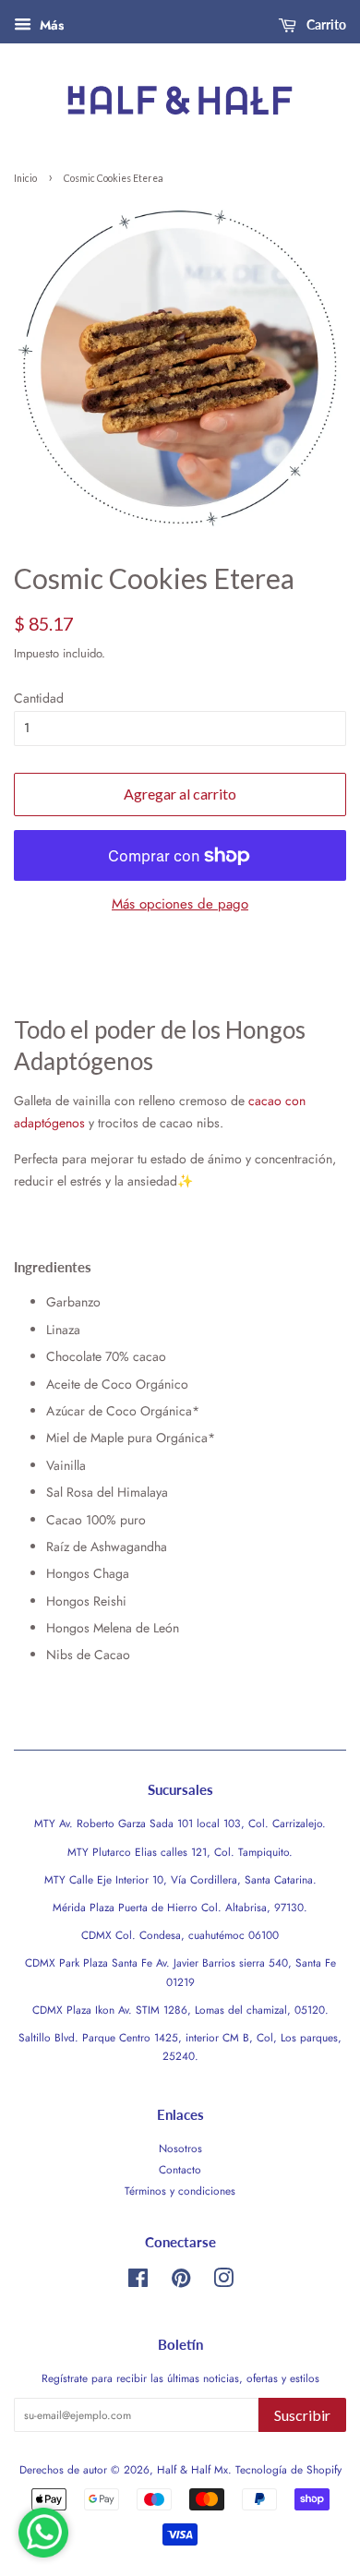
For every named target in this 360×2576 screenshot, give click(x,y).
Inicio (25, 178)
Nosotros (180, 2148)
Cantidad (39, 698)
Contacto (180, 2169)
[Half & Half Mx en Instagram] (223, 2282)
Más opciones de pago (180, 904)
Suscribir (302, 2415)
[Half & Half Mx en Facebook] (138, 2282)
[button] (53, 1267)
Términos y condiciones (180, 2191)
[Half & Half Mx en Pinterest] (181, 2282)
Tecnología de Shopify (288, 2469)
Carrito (325, 24)
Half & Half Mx (192, 2469)
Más (50, 25)
